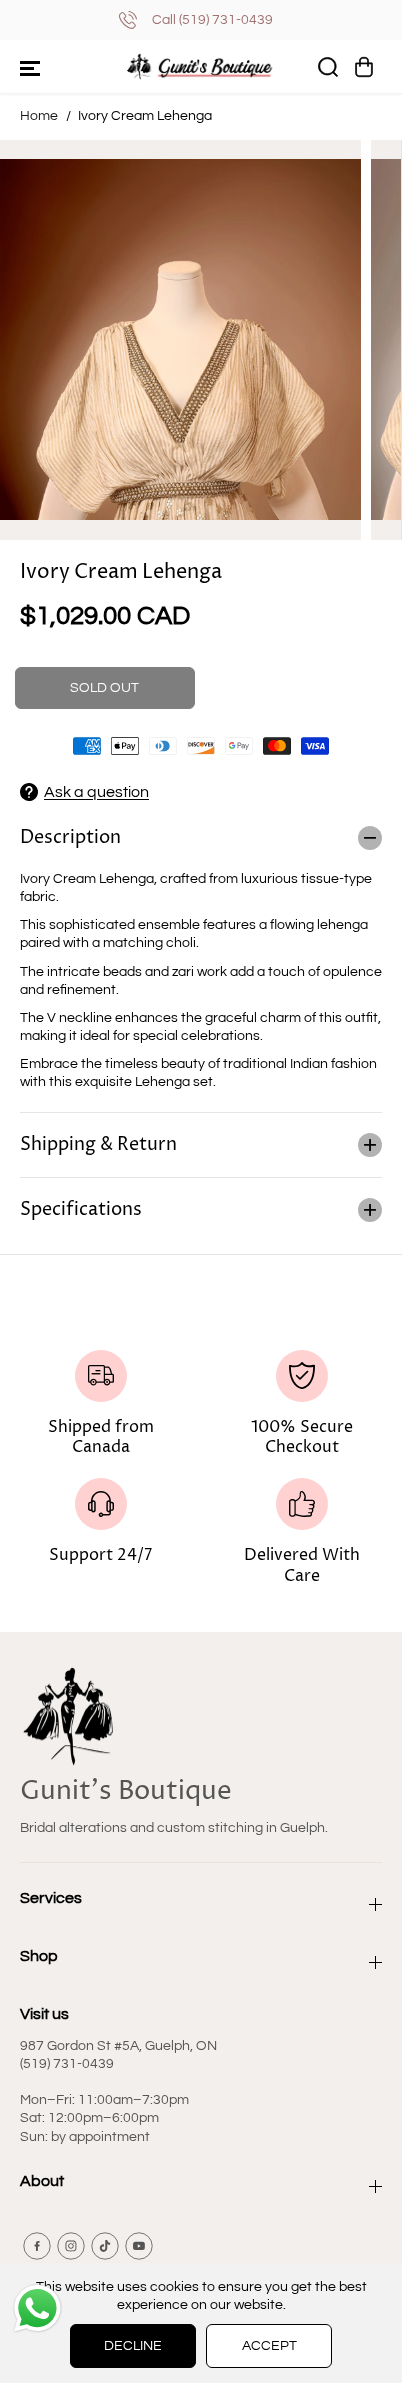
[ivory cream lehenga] (180, 340)
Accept (269, 2346)
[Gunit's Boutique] (201, 66)
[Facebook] (37, 2246)
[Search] (328, 67)
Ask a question (96, 792)
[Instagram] (71, 2246)
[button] (30, 67)
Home (39, 116)
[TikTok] (105, 2246)
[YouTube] (139, 2246)
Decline (133, 2346)
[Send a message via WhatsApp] (37, 2308)
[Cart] (364, 67)
